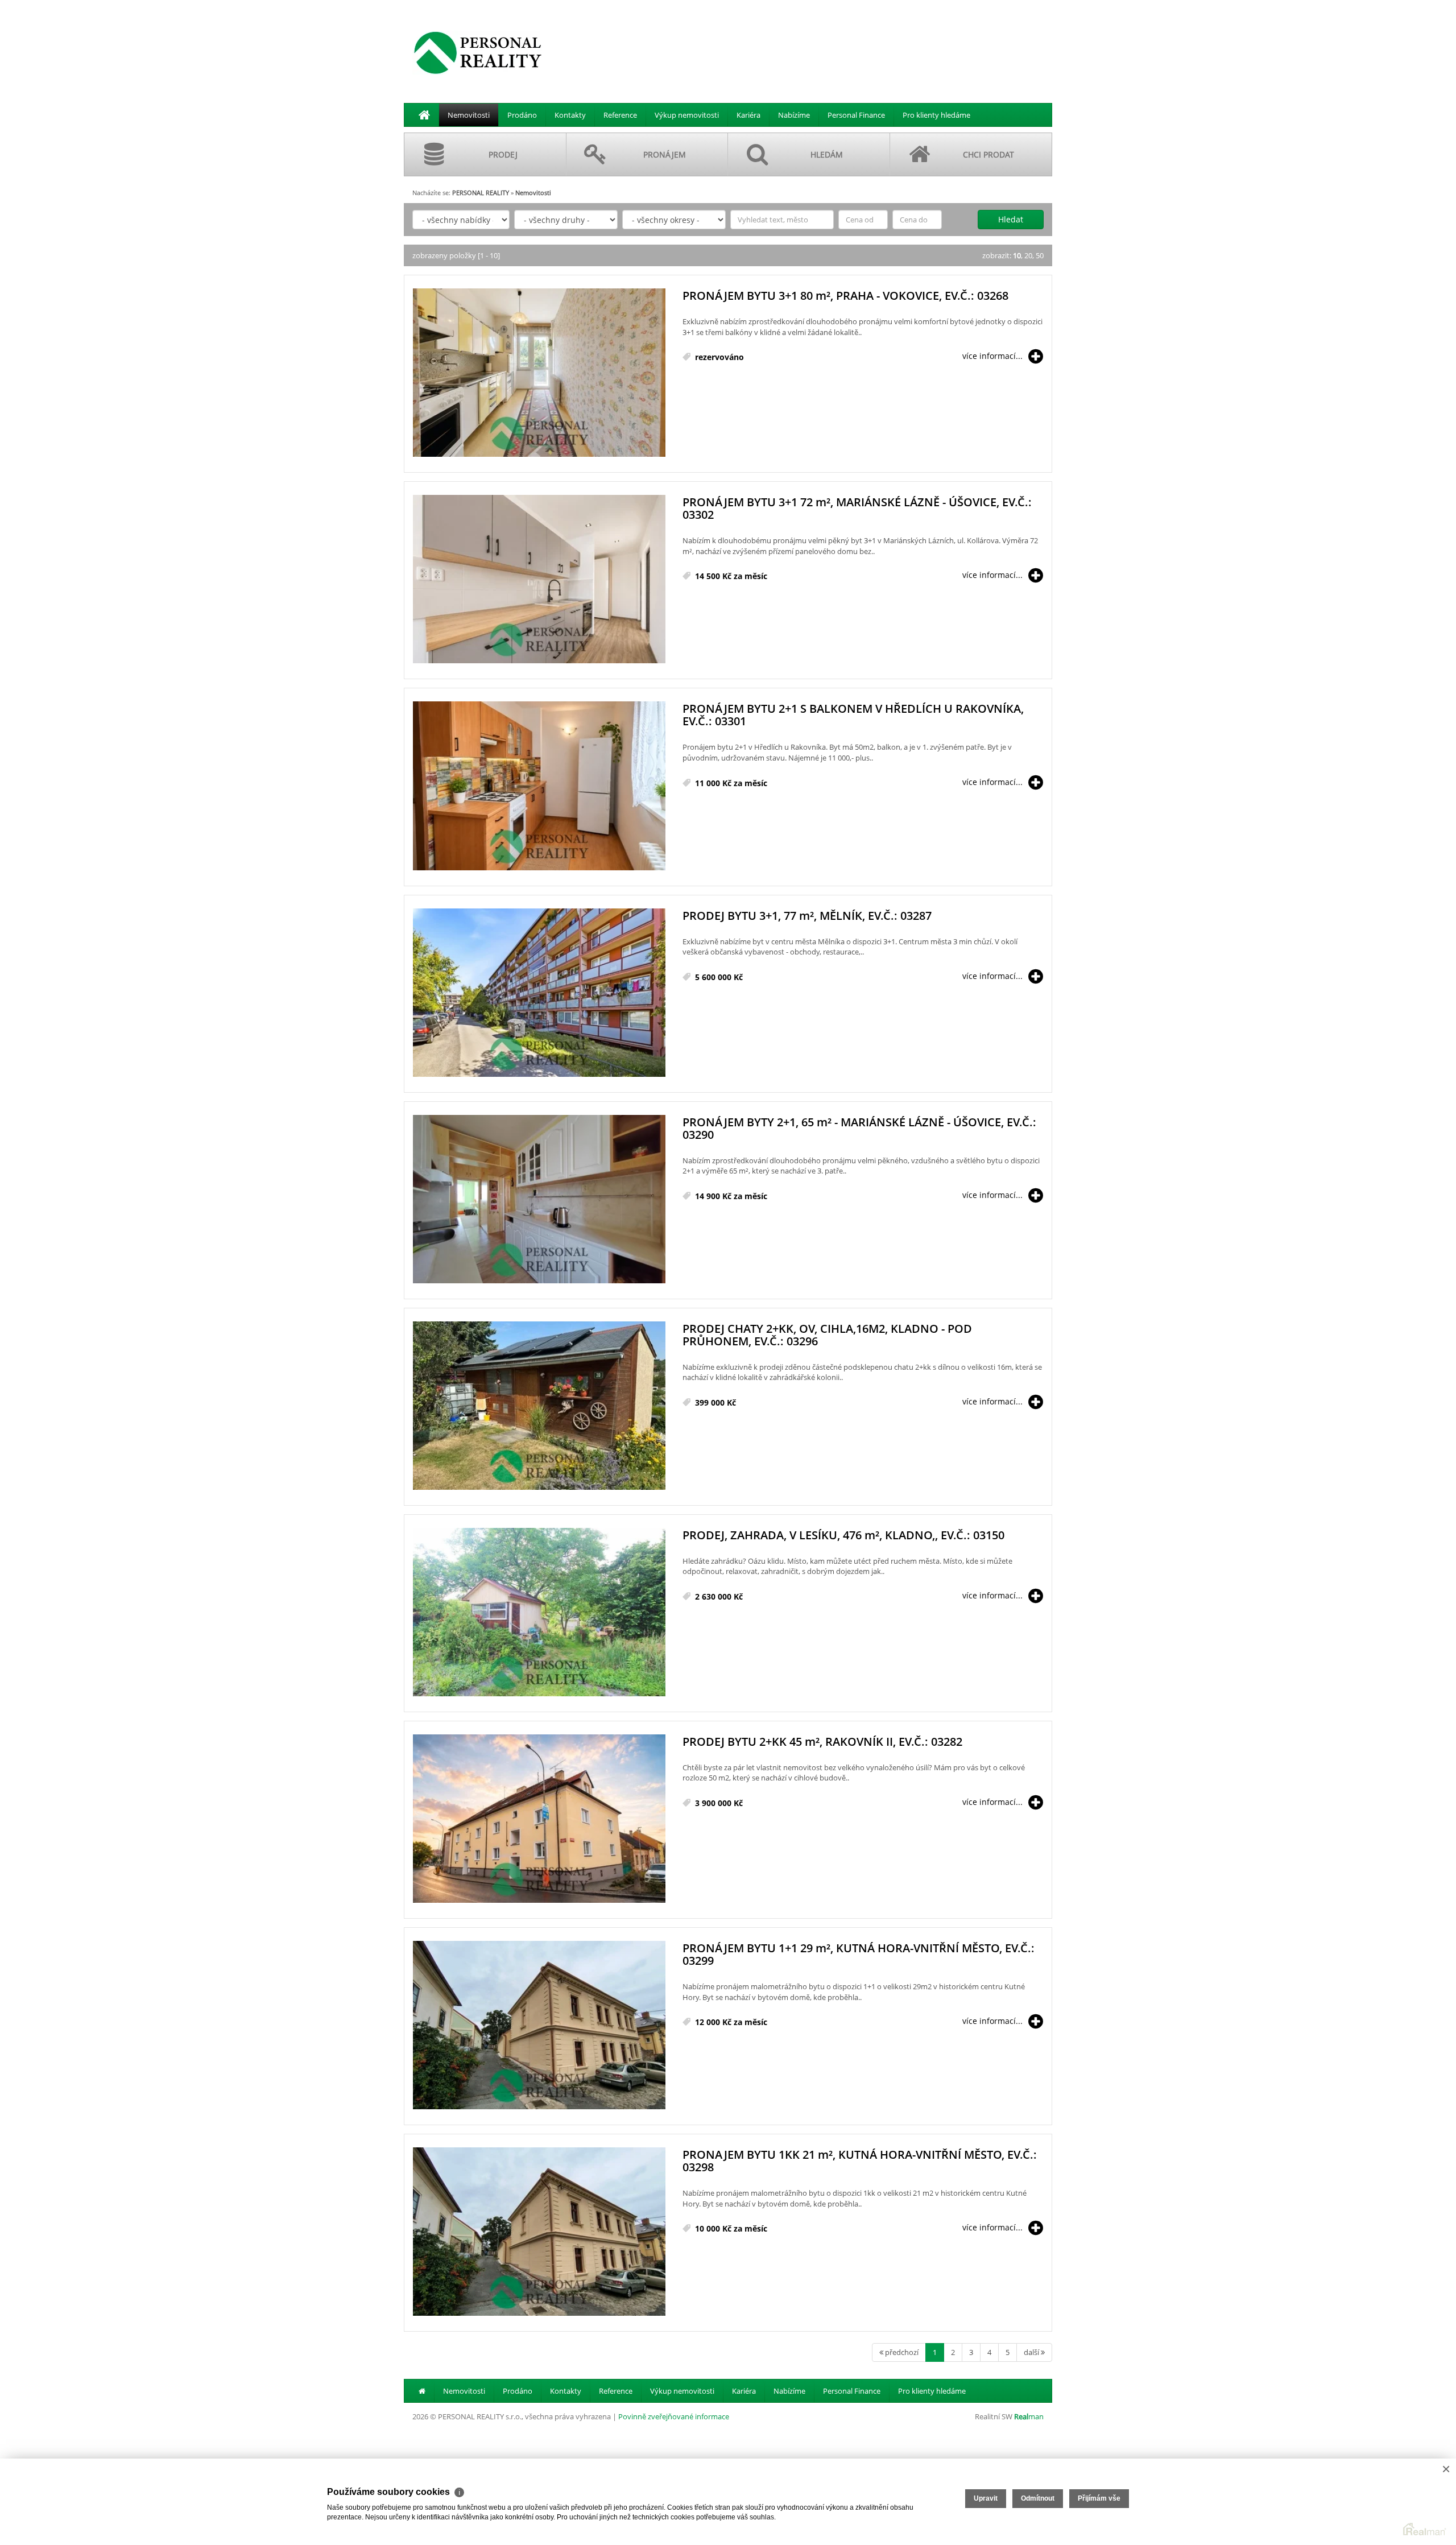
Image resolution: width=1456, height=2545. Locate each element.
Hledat (1011, 219)
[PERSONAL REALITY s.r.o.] (478, 52)
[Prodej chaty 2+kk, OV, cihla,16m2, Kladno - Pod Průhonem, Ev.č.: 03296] (539, 1406)
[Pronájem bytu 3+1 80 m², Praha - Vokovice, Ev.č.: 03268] (539, 373)
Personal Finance (856, 115)
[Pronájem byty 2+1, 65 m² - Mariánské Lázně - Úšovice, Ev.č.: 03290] (539, 1200)
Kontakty (570, 115)
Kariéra (748, 115)
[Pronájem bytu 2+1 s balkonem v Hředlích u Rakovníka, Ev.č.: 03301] (539, 786)
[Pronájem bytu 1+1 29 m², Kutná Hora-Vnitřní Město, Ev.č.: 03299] (539, 2026)
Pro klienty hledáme (936, 115)
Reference (620, 115)
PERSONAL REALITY (481, 193)
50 (1040, 255)
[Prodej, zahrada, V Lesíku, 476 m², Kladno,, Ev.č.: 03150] (539, 1613)
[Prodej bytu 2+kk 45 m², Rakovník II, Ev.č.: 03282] (539, 1819)
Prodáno (522, 115)
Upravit (986, 2498)
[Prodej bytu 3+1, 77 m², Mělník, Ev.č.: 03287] (539, 993)
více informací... (992, 356)
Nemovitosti (469, 115)
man (1029, 2416)
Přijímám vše (1099, 2498)
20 (1028, 255)
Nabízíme (794, 115)
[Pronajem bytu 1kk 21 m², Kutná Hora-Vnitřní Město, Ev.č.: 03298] (539, 2232)
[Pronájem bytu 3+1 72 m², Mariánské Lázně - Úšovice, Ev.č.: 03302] (539, 580)
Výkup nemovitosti (687, 115)
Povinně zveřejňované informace (674, 2416)
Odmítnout (1038, 2498)
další (1032, 2352)
